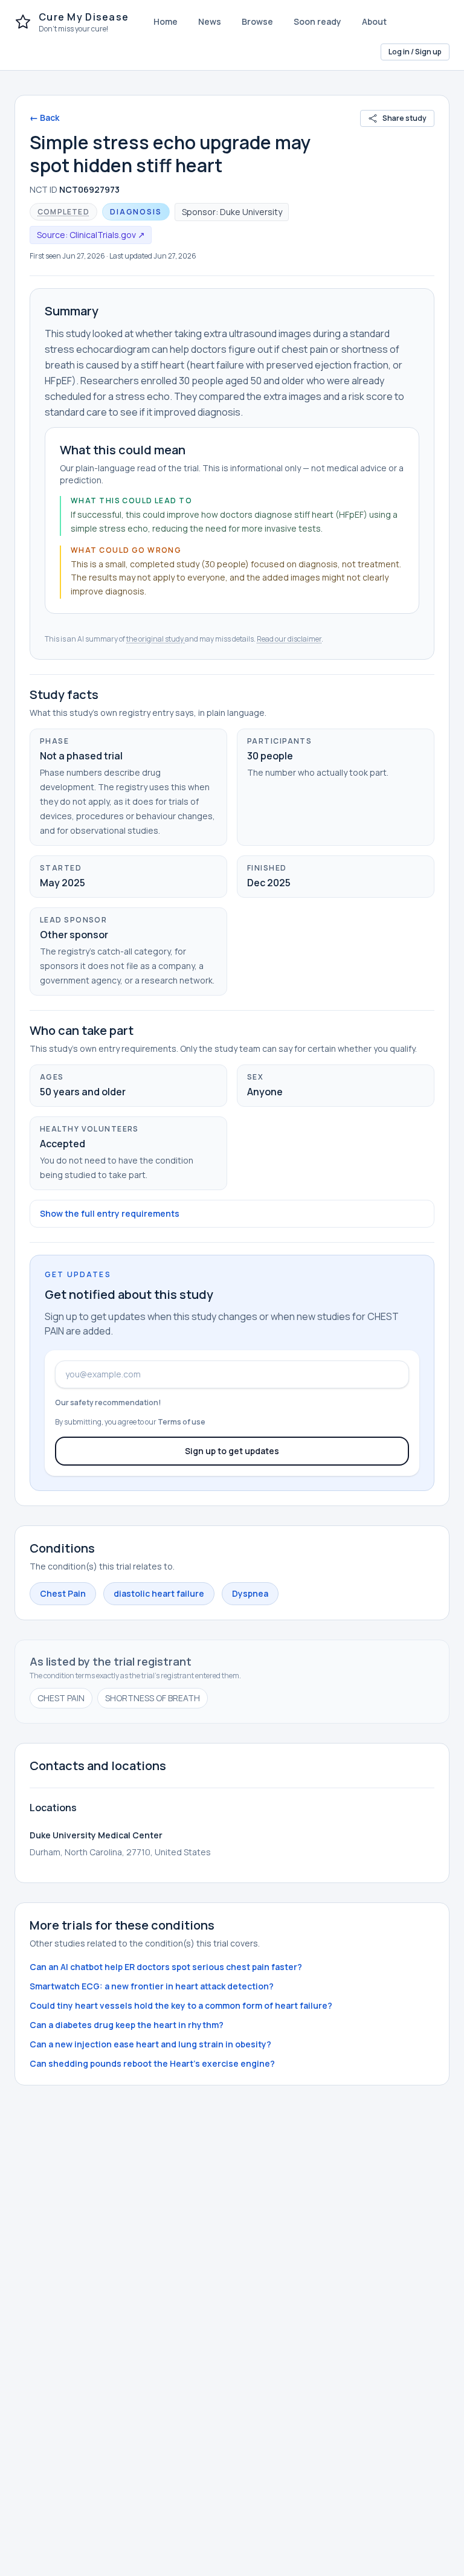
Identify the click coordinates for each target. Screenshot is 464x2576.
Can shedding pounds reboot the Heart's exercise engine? (152, 2063)
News (210, 21)
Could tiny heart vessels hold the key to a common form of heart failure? (181, 2005)
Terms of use (182, 1422)
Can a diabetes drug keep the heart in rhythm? (127, 2025)
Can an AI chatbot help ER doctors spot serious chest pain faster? (166, 1967)
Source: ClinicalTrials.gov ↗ (91, 235)
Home (166, 21)
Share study (404, 118)
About (374, 21)
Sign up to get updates (232, 1451)
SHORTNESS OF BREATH (153, 1698)
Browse (257, 21)
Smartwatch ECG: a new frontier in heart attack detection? (152, 1986)
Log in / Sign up (415, 52)
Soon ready (317, 21)
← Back (44, 118)
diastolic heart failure (159, 1593)
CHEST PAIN (61, 1698)
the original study (156, 639)
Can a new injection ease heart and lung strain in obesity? (150, 2044)
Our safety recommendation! (108, 1402)
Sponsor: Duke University (232, 212)
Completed (63, 212)
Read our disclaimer (289, 639)
